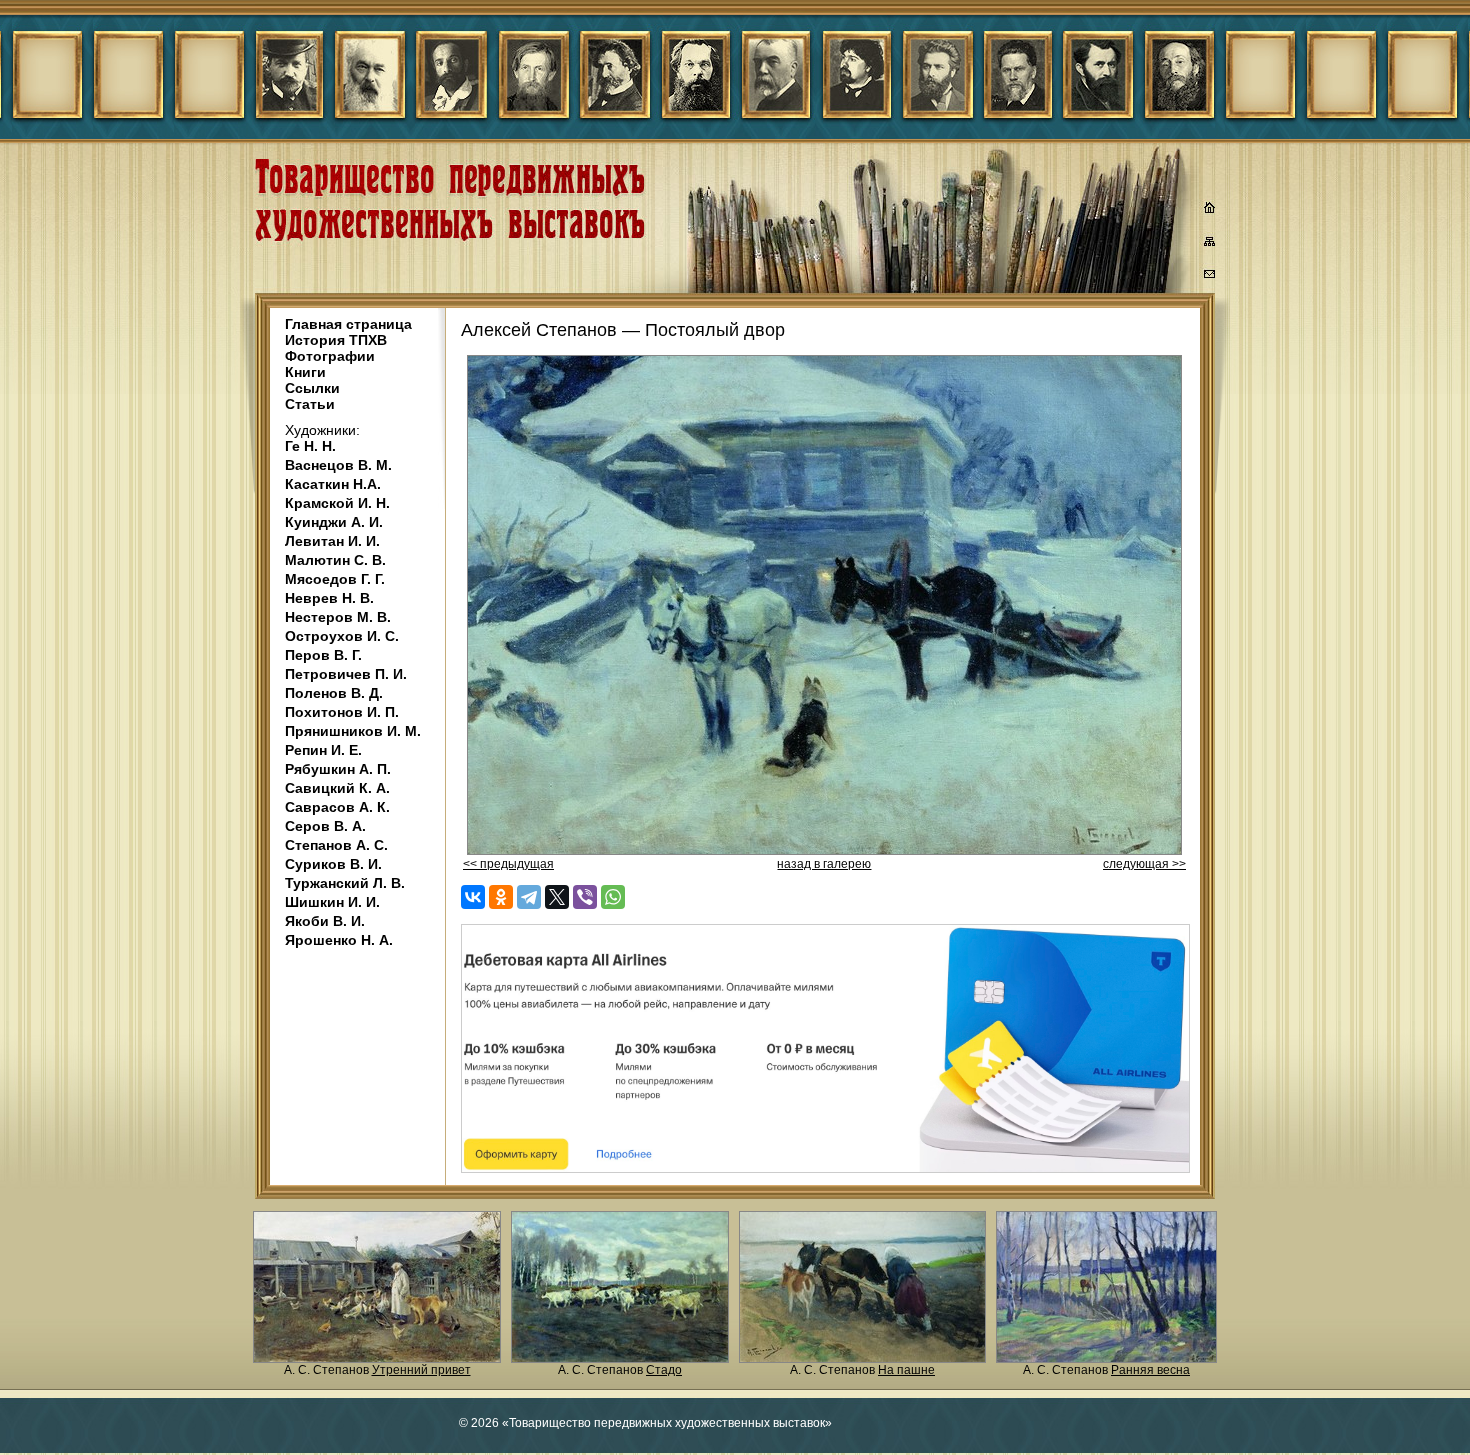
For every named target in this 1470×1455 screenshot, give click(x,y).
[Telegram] (529, 897)
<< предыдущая (508, 864)
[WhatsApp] (613, 897)
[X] (557, 897)
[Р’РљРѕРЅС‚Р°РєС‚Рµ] (473, 897)
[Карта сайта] (1210, 245)
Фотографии (330, 356)
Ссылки (312, 388)
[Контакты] (1210, 277)
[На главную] (1210, 210)
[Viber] (585, 897)
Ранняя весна (1150, 1370)
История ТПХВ (336, 340)
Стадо (664, 1370)
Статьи (310, 404)
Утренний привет (421, 1370)
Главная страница (348, 324)
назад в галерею (824, 864)
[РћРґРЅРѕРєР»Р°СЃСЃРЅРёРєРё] (501, 897)
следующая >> (1144, 864)
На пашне (906, 1370)
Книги (305, 372)
